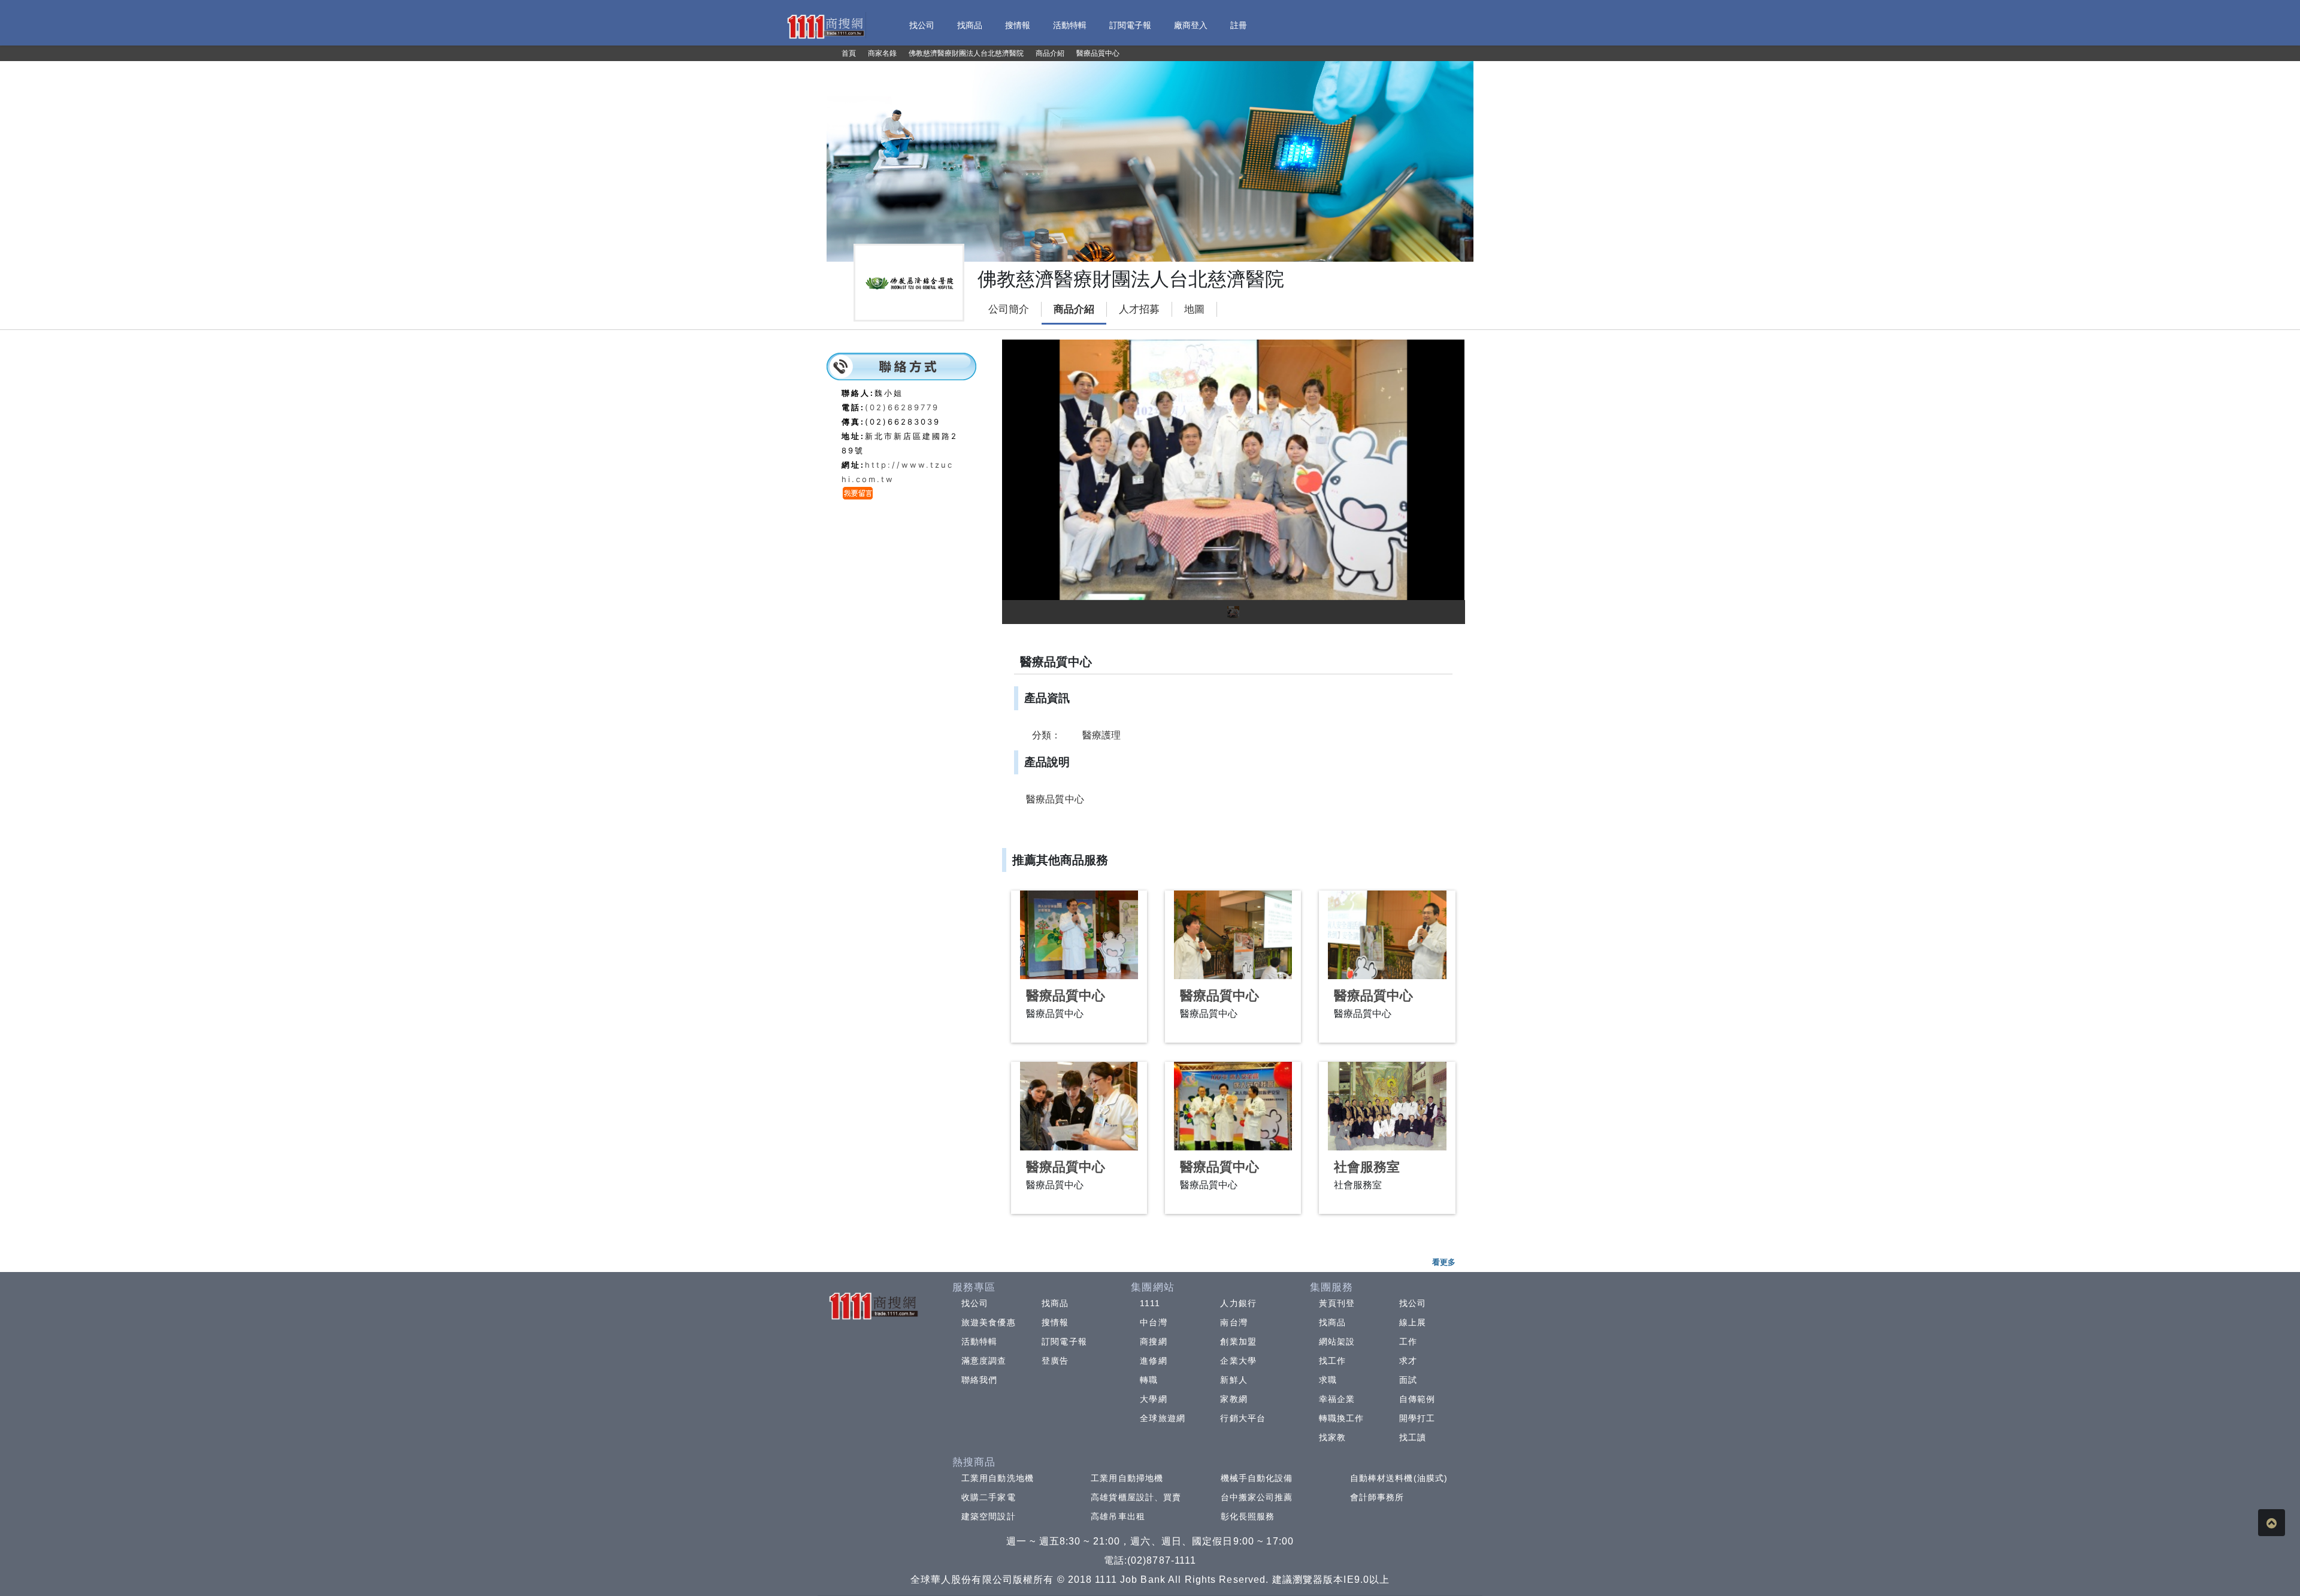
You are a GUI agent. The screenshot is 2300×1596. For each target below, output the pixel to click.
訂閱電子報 (1064, 1341)
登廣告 (1055, 1361)
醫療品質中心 (1066, 996)
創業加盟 (1238, 1341)
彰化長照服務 (1248, 1516)
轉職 (1149, 1380)
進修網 (1153, 1361)
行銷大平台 (1243, 1418)
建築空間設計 (989, 1516)
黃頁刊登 (1337, 1303)
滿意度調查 (984, 1361)
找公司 (975, 1303)
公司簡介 (1009, 309)
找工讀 (1413, 1437)
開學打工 (1417, 1418)
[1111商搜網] (825, 25)
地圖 (1194, 309)
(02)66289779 (902, 407)
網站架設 (1337, 1341)
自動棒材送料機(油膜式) (1399, 1478)
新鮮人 (1234, 1380)
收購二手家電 (989, 1497)
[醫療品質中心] (1079, 935)
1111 (1150, 1303)
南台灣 (1234, 1322)
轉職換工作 (1342, 1418)
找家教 (1332, 1437)
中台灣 (1153, 1322)
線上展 (1413, 1322)
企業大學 (1238, 1361)
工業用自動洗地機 (998, 1478)
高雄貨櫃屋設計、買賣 (1136, 1497)
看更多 (1444, 1262)
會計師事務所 (1377, 1497)
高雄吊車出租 (1118, 1516)
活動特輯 (979, 1341)
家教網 (1234, 1399)
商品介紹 (1074, 309)
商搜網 (1153, 1341)
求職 (1328, 1380)
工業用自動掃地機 (1127, 1478)
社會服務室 (1367, 1167)
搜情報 (1055, 1322)
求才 (1408, 1361)
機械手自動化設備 (1257, 1478)
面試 (1408, 1380)
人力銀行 (1238, 1303)
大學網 (1153, 1399)
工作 (1408, 1341)
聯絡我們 (979, 1380)
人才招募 (1139, 309)
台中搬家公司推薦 (1257, 1497)
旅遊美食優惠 (989, 1322)
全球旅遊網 (1163, 1418)
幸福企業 (1337, 1399)
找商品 (1055, 1303)
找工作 (1332, 1361)
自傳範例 (1417, 1399)
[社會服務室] (1387, 1106)
